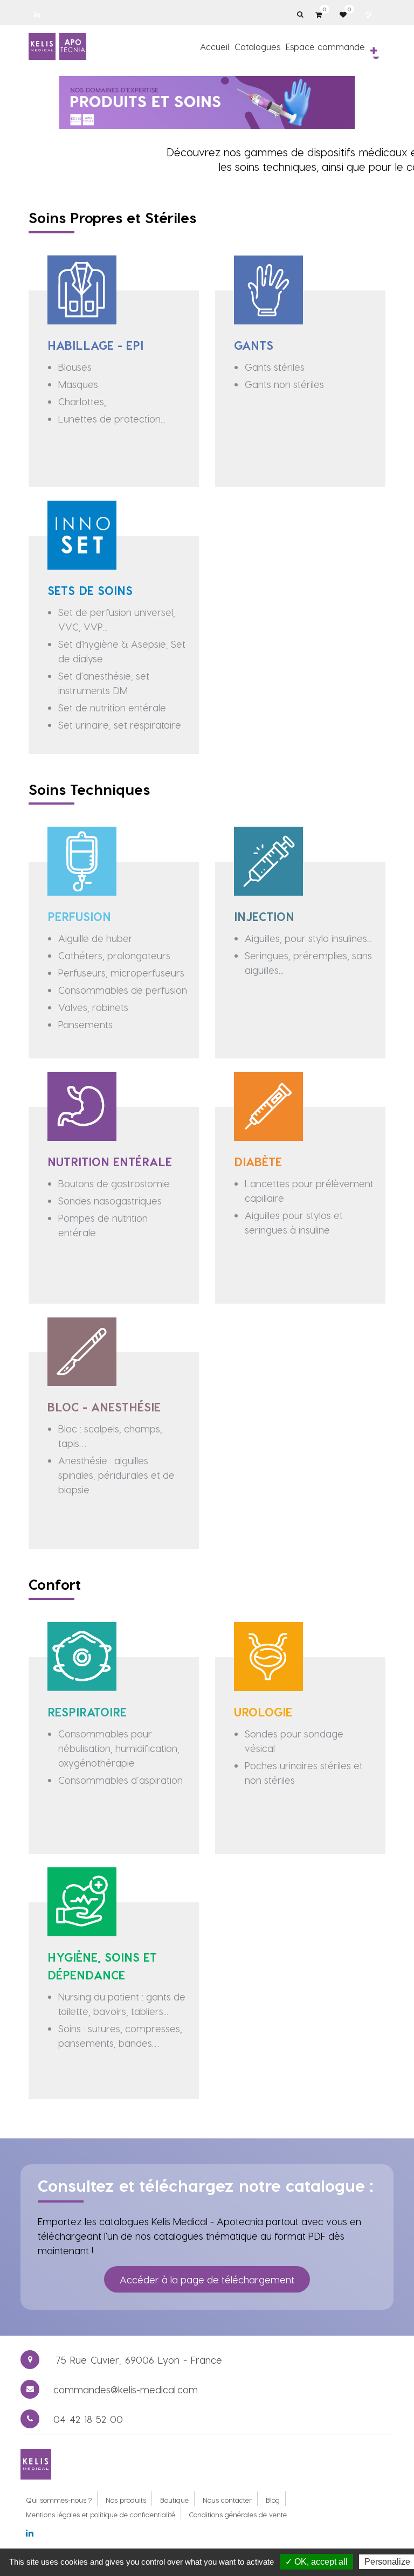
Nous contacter (227, 2500)
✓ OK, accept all (316, 2562)
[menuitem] (215, 46)
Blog (273, 2500)
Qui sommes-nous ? (59, 2500)
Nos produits (126, 2500)
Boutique (174, 2500)
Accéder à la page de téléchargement (207, 2279)
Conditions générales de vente (238, 2514)
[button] (374, 51)
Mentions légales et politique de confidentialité (101, 2514)
